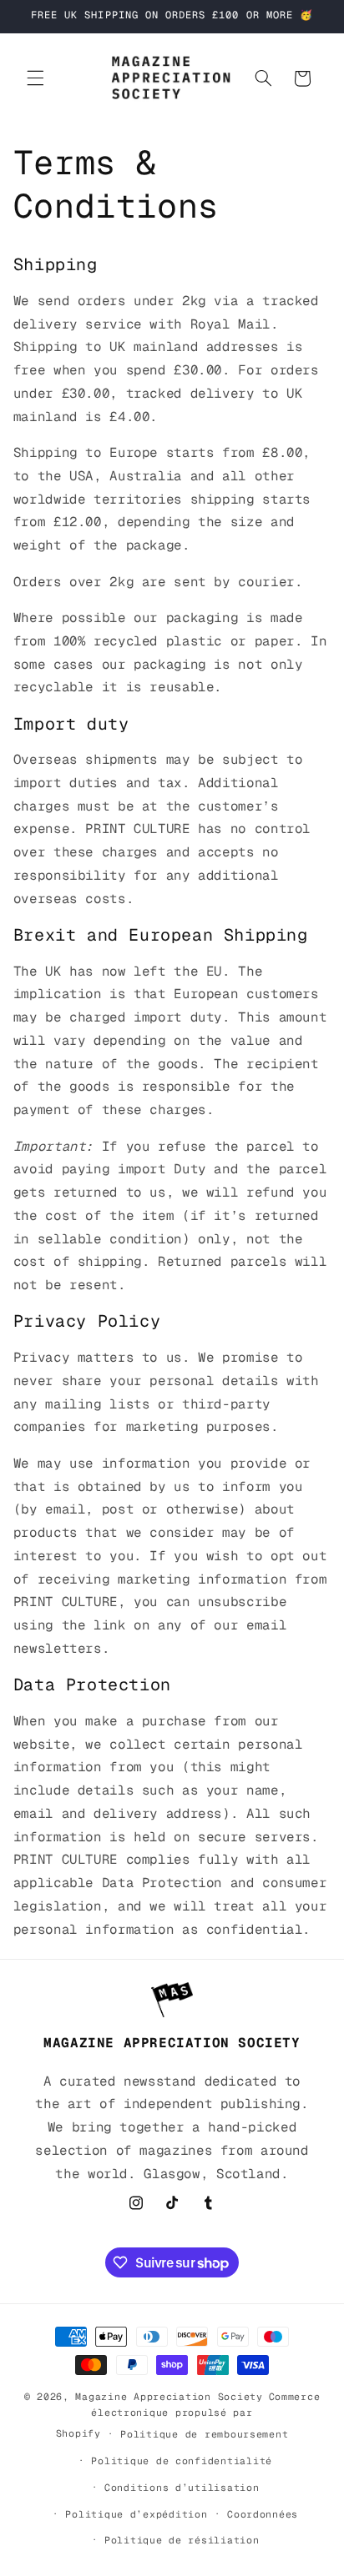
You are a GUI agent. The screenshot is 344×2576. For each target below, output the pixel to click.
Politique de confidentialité (182, 2461)
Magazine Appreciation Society (169, 2396)
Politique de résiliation (182, 2540)
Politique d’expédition (136, 2514)
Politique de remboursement (204, 2434)
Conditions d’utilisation (182, 2487)
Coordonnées (263, 2514)
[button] (35, 78)
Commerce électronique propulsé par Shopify (188, 2415)
